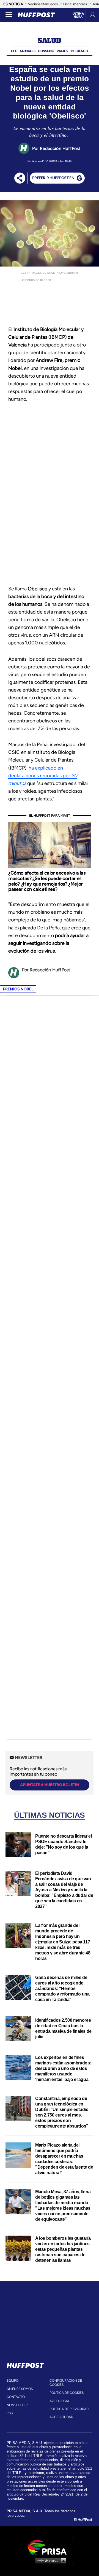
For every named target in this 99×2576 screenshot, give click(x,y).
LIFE (14, 51)
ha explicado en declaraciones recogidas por (43, 776)
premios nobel (18, 989)
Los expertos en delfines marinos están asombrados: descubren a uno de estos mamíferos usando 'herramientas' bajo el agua (63, 2068)
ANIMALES (27, 51)
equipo (13, 2381)
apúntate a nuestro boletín (50, 1785)
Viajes (62, 51)
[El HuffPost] (36, 15)
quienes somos (20, 2389)
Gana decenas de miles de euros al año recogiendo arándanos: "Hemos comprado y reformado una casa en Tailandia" (62, 1989)
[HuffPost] (25, 2364)
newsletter (17, 2405)
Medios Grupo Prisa (50, 2561)
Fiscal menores (75, 4)
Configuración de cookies (66, 2383)
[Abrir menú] (9, 15)
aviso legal (60, 2401)
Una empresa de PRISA (50, 2547)
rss (10, 2413)
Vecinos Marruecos (43, 4)
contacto (16, 2397)
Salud (50, 41)
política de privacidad (69, 2409)
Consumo (46, 51)
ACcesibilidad (61, 2417)
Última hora (78, 15)
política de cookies (67, 2393)
